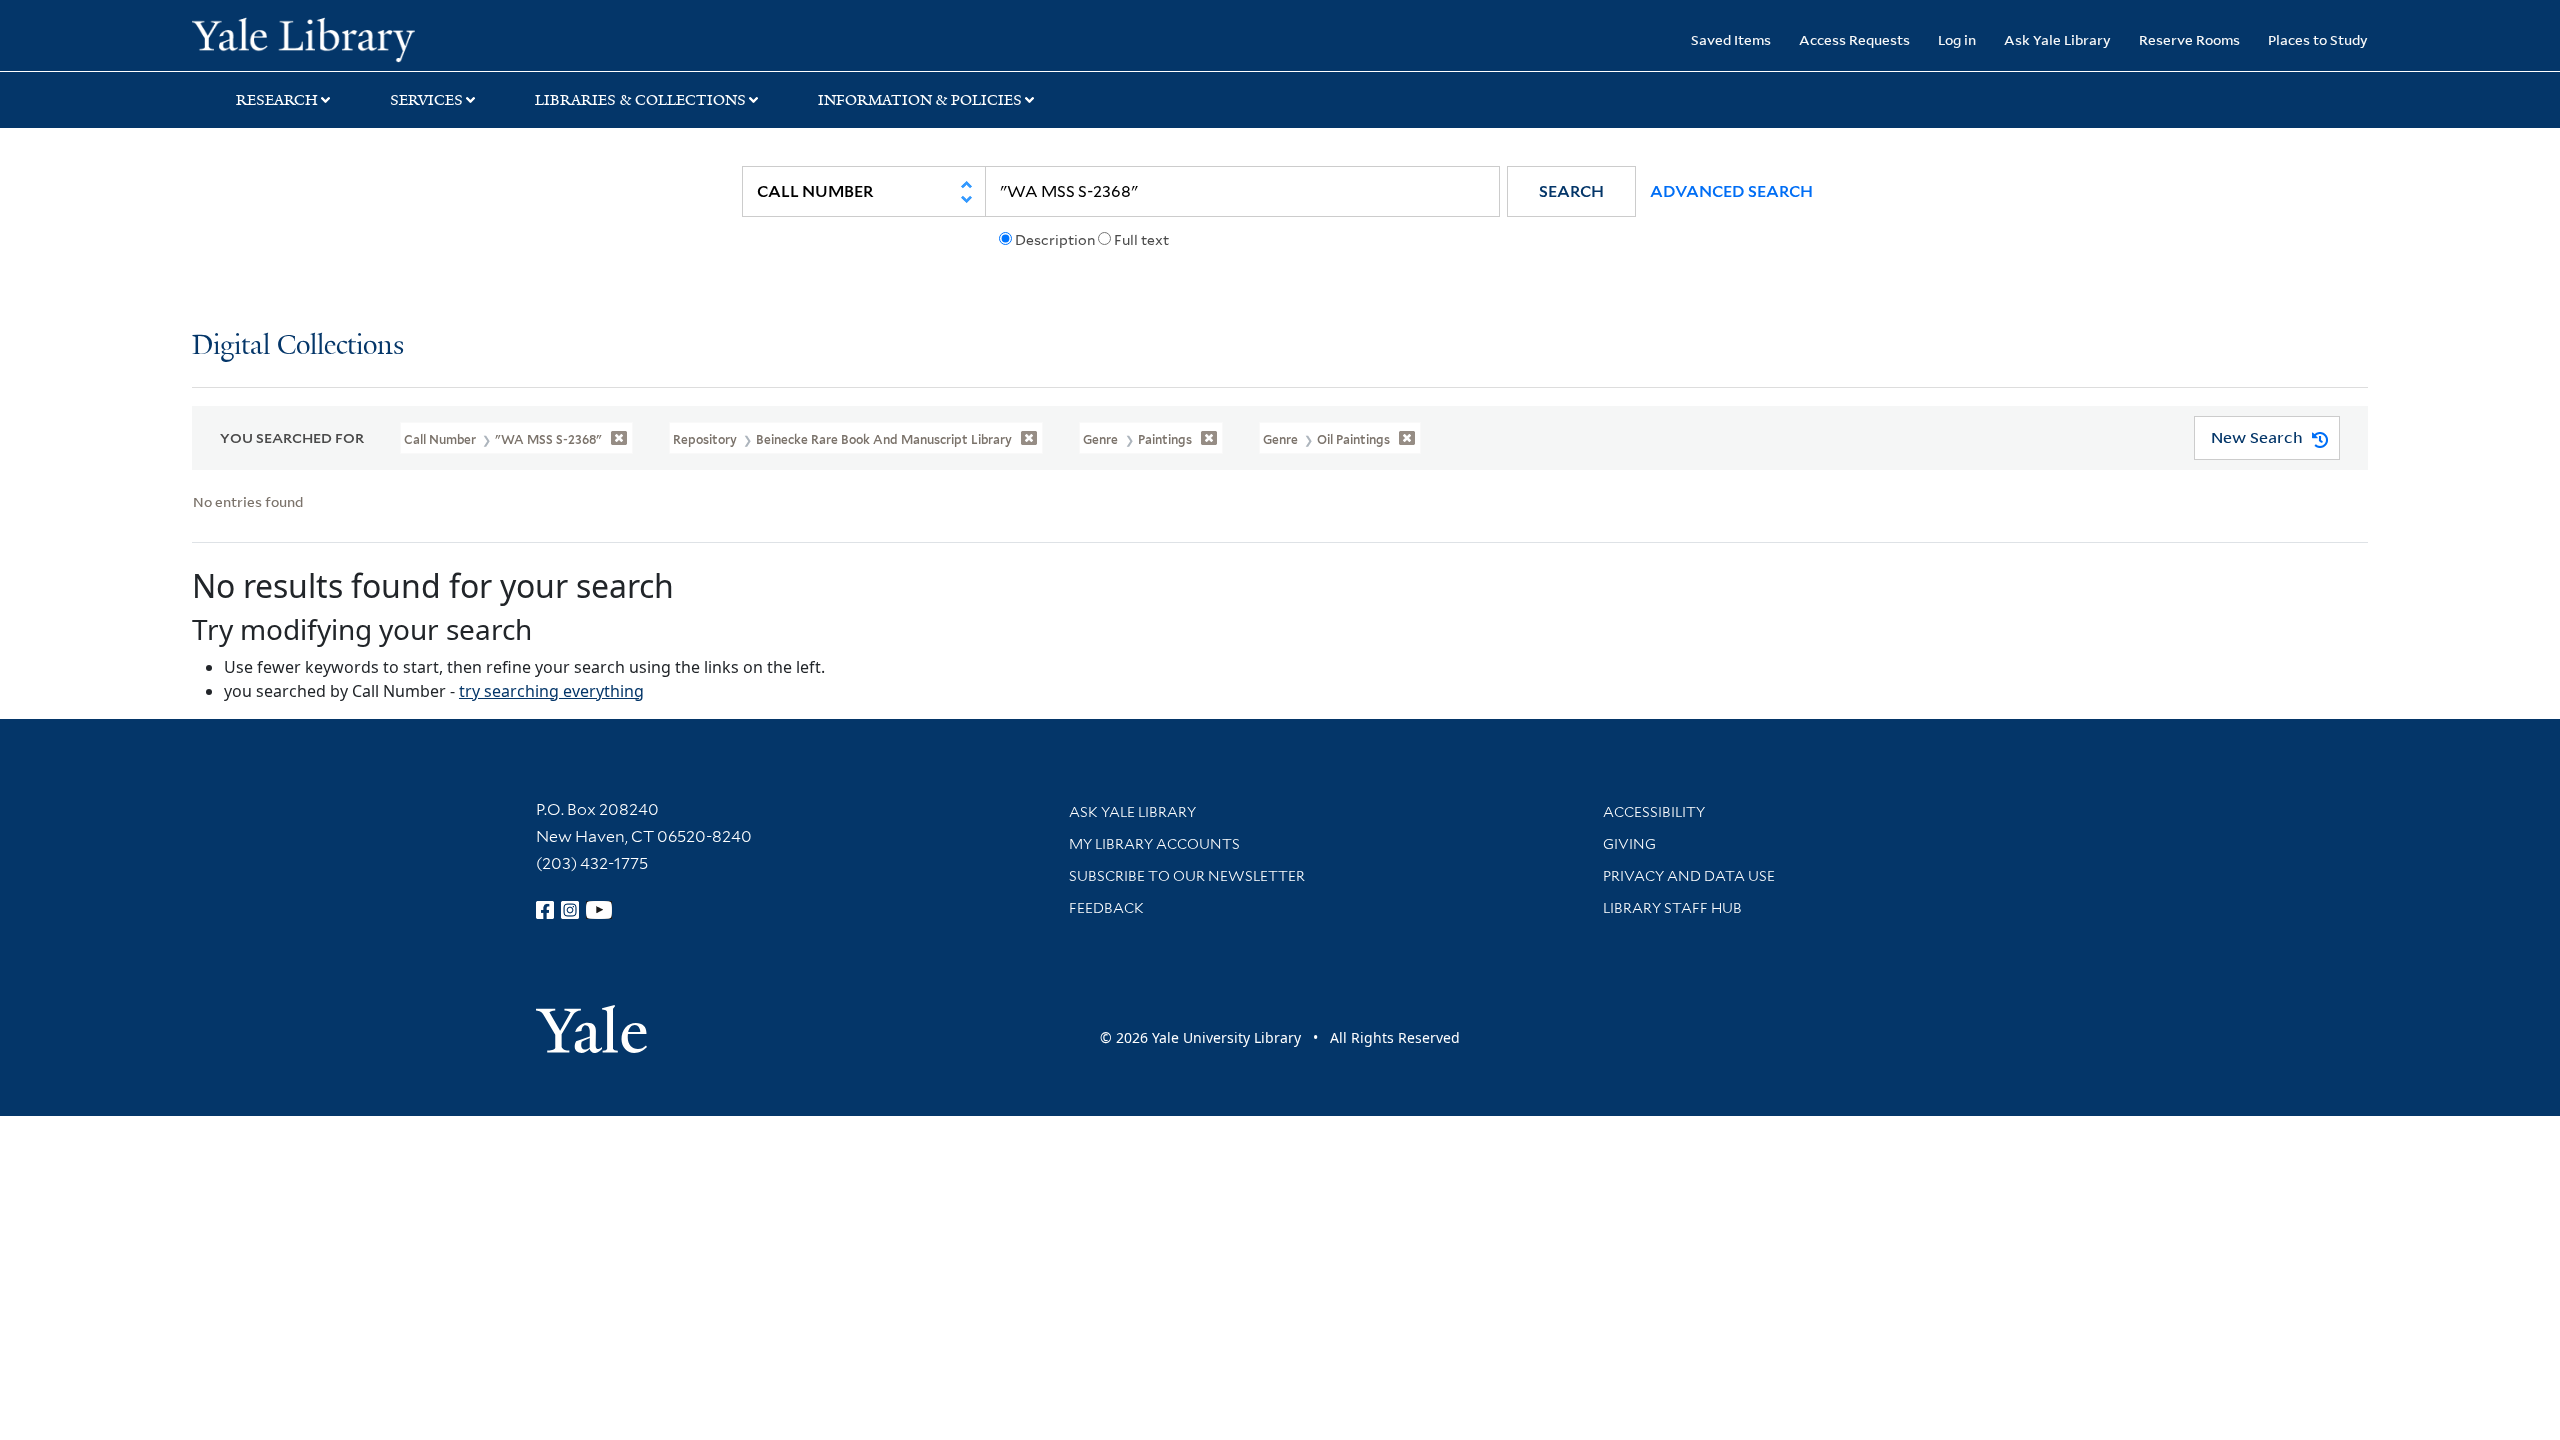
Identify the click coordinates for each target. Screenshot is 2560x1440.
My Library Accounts (1154, 844)
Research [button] (277, 100)
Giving (1629, 844)
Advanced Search (1731, 191)
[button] (1571, 191)
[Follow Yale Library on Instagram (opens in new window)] (570, 910)
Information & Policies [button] (920, 100)
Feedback (1106, 908)
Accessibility (1654, 812)
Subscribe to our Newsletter (1187, 876)
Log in (1957, 39)
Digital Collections (298, 346)
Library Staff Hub (1672, 908)
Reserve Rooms (2189, 39)
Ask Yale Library (2057, 39)
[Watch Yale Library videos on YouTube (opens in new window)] (599, 910)
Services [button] (426, 100)
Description (1055, 240)
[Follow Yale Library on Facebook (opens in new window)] (545, 910)
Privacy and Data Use (1689, 876)
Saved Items (1731, 39)
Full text (1141, 240)
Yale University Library (355, 38)
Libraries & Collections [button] (640, 100)
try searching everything (551, 691)
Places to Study (2318, 39)
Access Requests (1854, 39)
